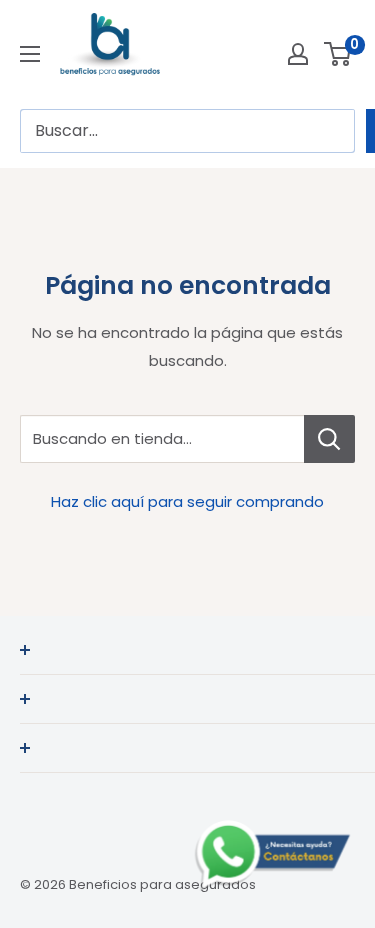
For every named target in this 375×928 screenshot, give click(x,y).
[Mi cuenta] (298, 54)
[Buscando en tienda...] (329, 439)
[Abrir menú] (30, 54)
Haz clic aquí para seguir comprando (187, 501)
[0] (338, 54)
